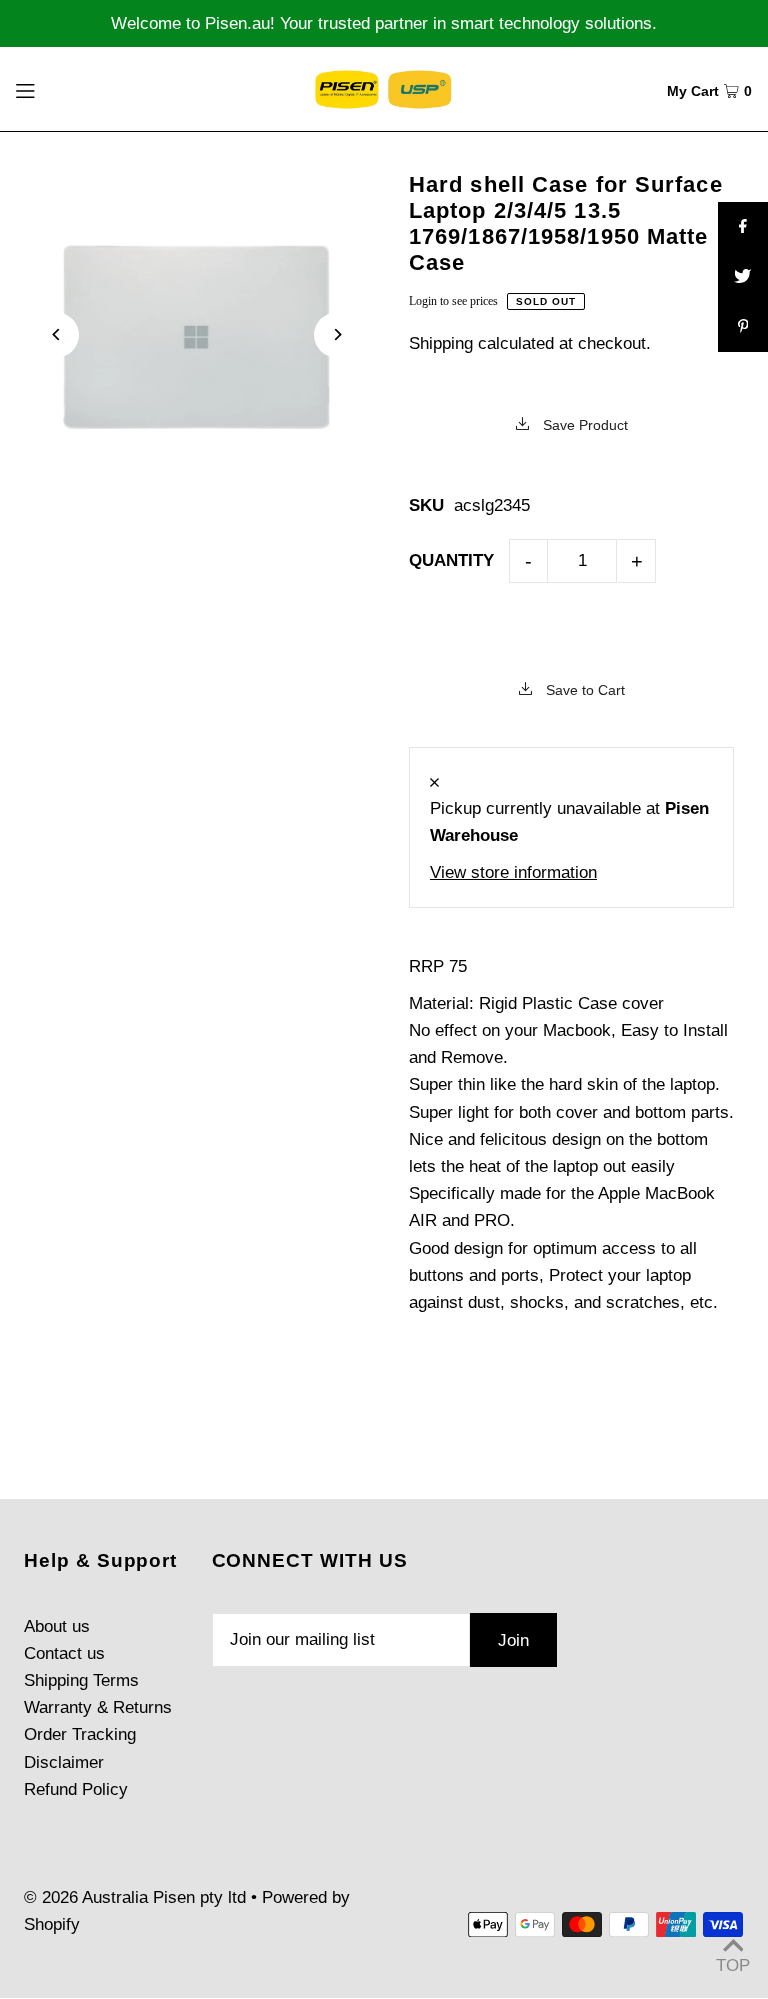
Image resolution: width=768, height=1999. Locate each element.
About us (57, 1626)
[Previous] (56, 334)
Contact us (64, 1653)
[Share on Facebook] (743, 227)
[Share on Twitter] (743, 277)
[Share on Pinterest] (743, 327)
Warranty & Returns (98, 1707)
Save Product (583, 425)
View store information (513, 872)
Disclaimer (64, 1762)
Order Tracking (80, 1734)
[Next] (336, 334)
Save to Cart (583, 690)
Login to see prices (453, 301)
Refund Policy (76, 1789)
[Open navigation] (62, 89)
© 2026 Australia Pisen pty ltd (135, 1897)
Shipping (441, 343)
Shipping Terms (81, 1680)
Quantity (451, 560)
